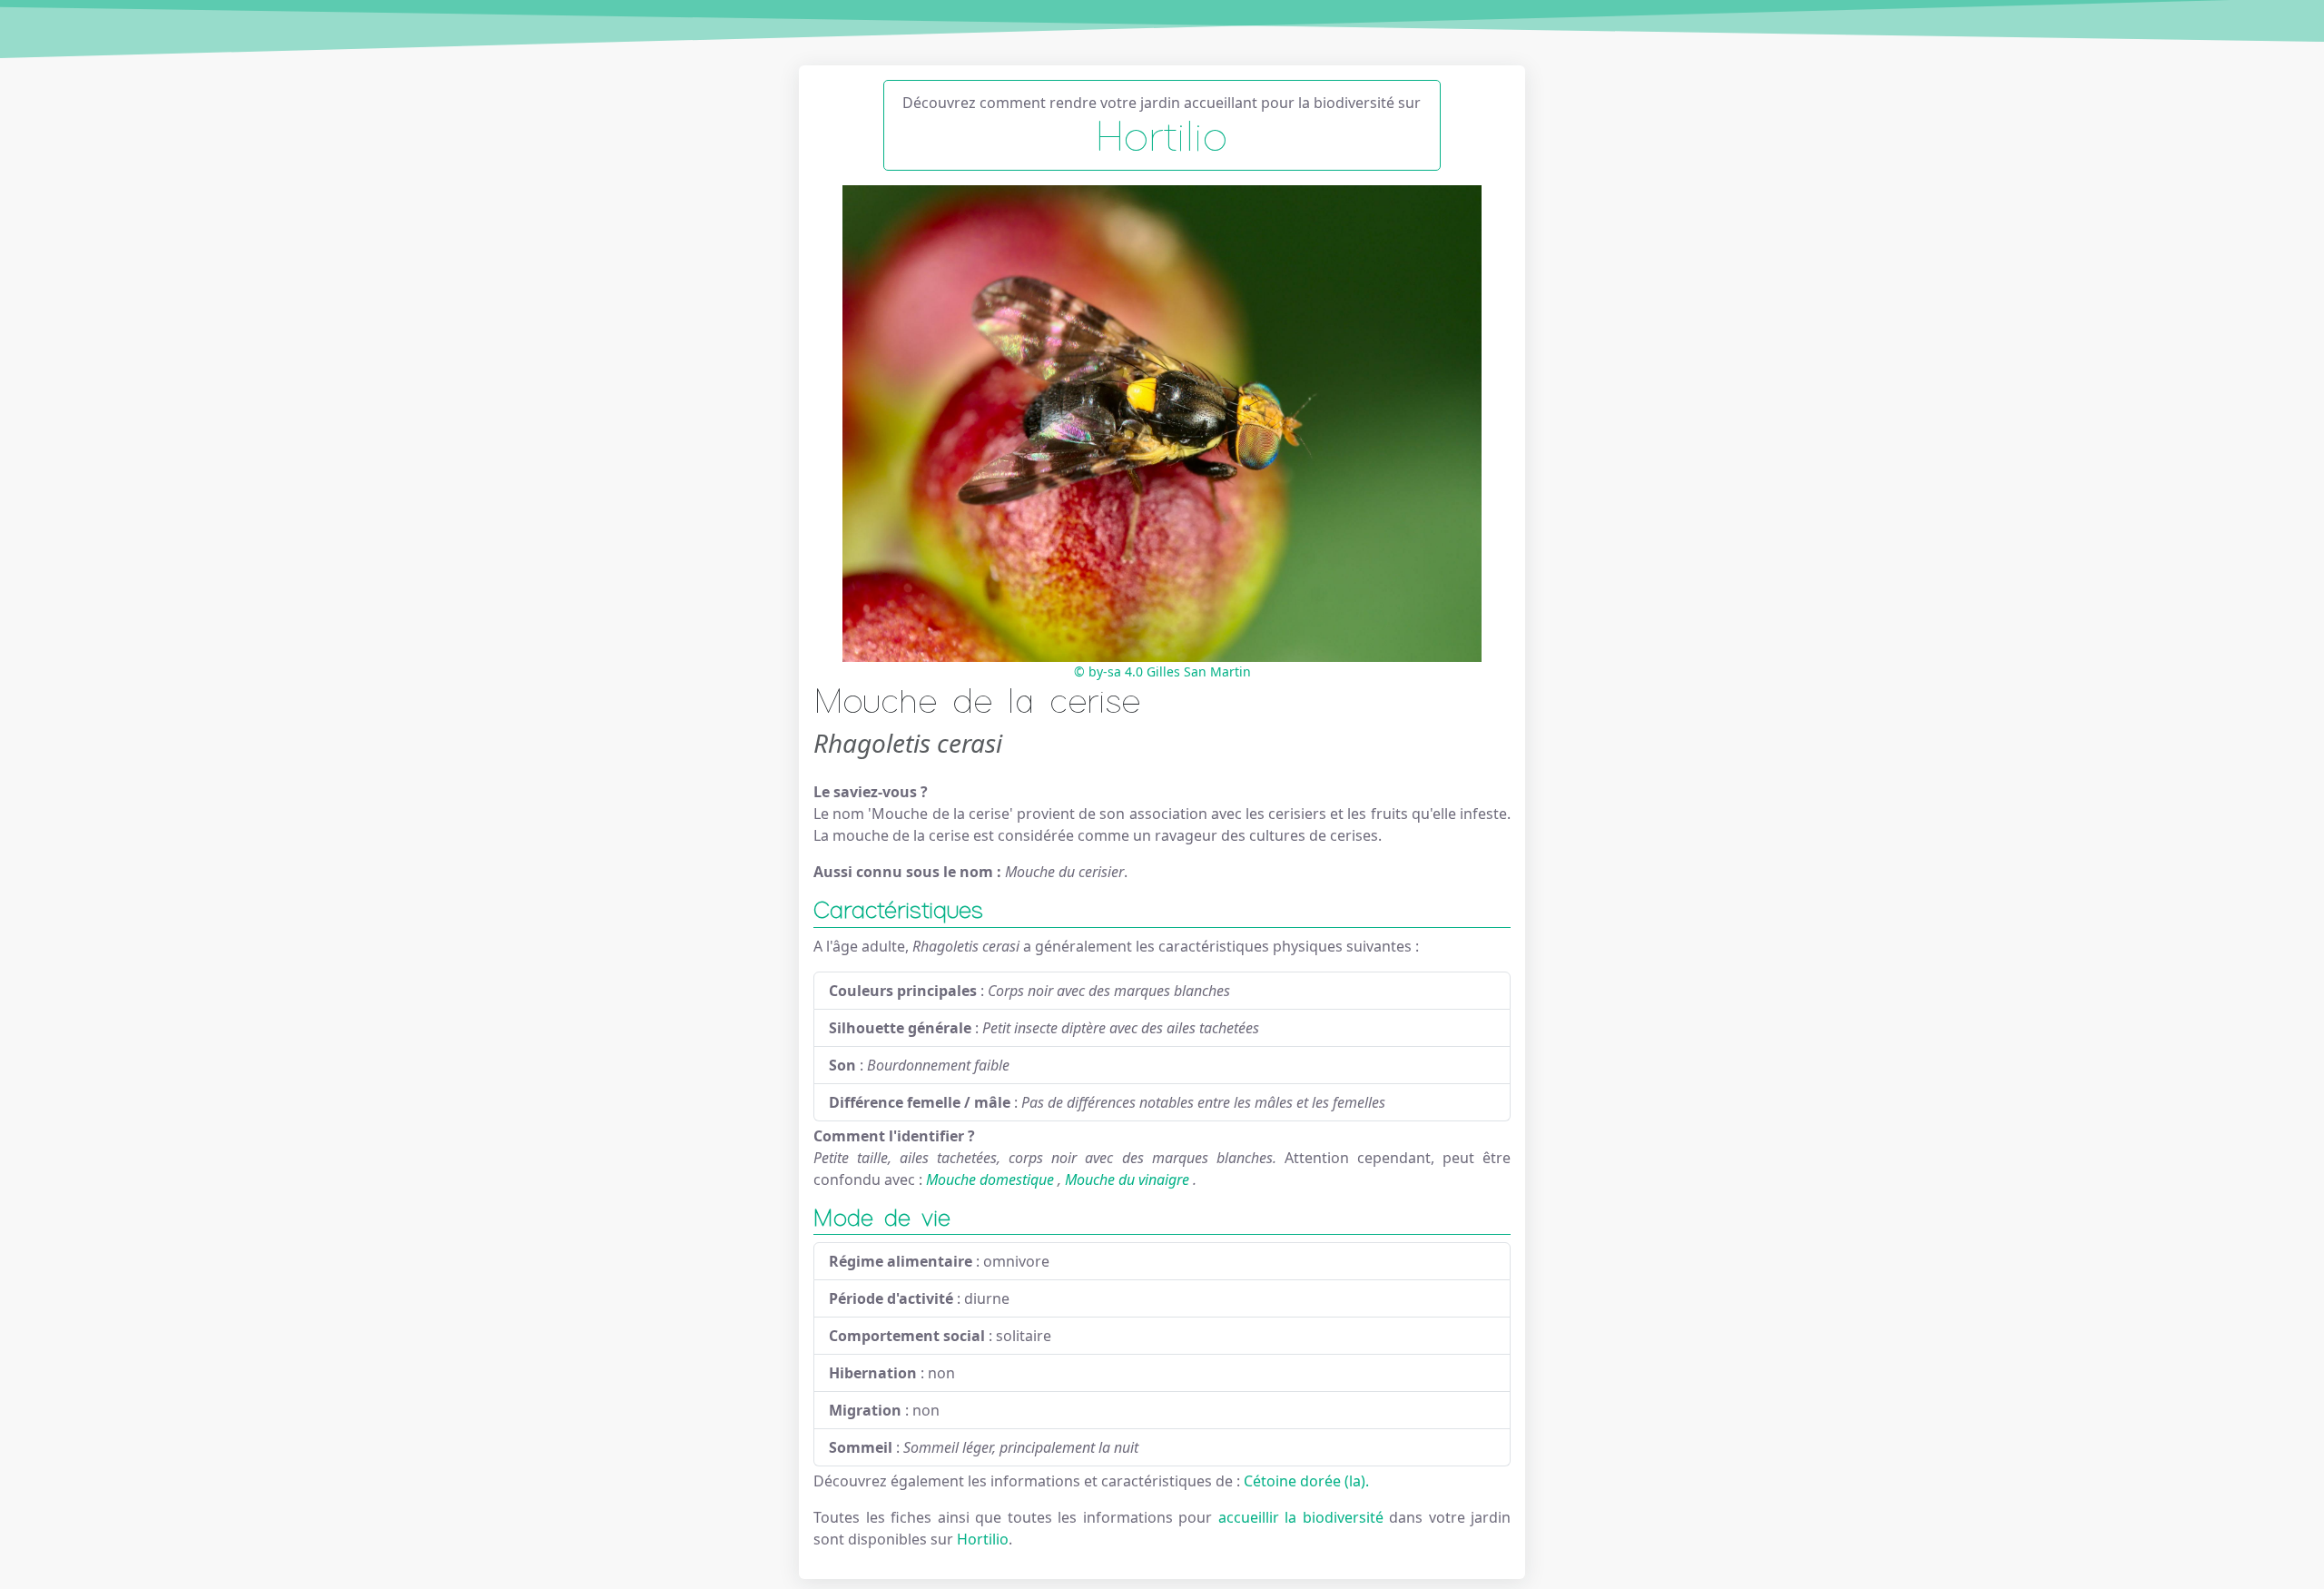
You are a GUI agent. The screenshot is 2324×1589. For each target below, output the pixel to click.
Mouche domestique (990, 1179)
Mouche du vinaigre (1127, 1179)
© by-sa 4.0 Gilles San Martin (1162, 671)
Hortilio (983, 1539)
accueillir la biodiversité (1304, 1517)
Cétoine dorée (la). (1306, 1481)
